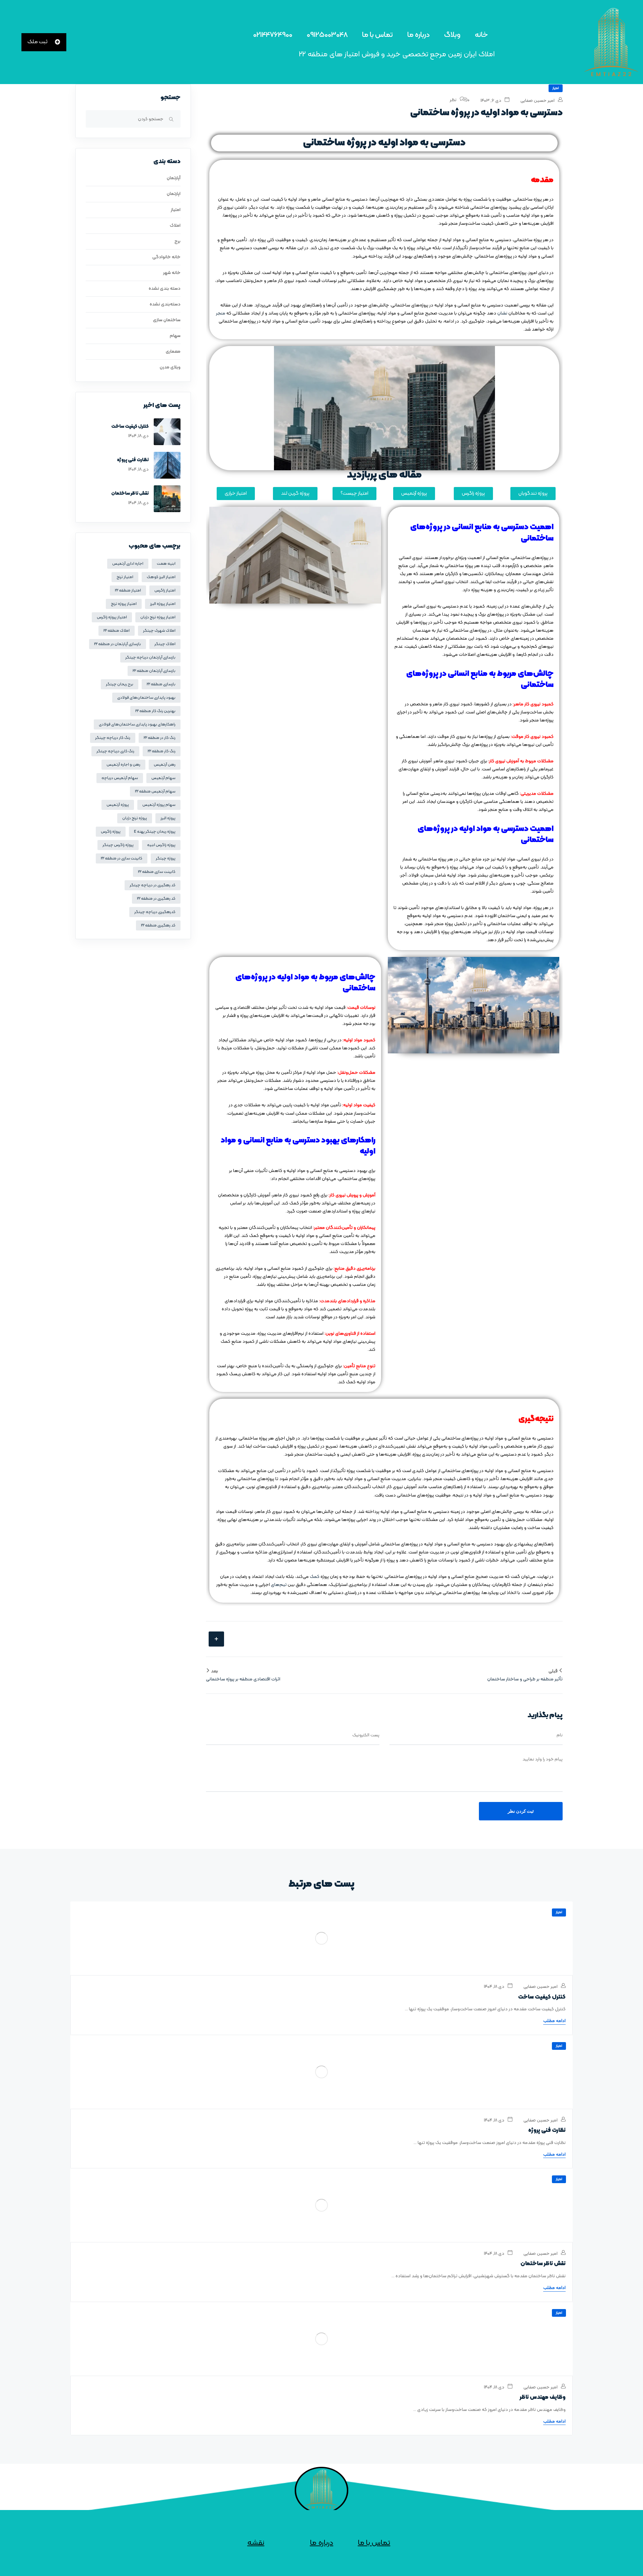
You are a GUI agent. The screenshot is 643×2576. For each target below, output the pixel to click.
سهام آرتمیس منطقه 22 (155, 791)
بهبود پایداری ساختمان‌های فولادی (146, 698)
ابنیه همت (166, 564)
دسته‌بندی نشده (165, 304)
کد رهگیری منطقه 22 (158, 925)
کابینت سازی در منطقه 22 (122, 858)
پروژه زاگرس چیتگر (118, 845)
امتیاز (556, 88)
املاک (175, 226)
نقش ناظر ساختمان (130, 494)
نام (560, 1735)
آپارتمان (174, 178)
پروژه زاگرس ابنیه (161, 845)
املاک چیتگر (165, 644)
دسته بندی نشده (165, 289)
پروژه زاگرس (111, 832)
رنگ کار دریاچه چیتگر (113, 738)
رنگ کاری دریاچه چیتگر (115, 751)
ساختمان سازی (167, 320)
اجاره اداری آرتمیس (128, 564)
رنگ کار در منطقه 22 (160, 738)
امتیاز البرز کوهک (161, 577)
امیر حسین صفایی (538, 101)
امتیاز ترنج (125, 577)
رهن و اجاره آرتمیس (123, 765)
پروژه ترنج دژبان (135, 818)
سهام (175, 336)
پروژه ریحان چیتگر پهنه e (155, 832)
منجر (221, 313)
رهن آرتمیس (165, 765)
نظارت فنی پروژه (133, 460)
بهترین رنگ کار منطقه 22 (155, 711)
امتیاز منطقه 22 (128, 590)
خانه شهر (172, 273)
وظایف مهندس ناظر (543, 2397)
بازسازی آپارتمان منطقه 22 (154, 671)
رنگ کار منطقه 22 (162, 751)
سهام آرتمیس (163, 778)
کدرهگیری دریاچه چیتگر (155, 912)
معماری (173, 352)
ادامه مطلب (554, 2021)
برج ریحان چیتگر (120, 684)
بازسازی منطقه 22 (161, 684)
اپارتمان (174, 194)
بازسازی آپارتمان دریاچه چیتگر (150, 657)
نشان (502, 313)
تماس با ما (377, 35)
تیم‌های (279, 1585)
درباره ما (418, 35)
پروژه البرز (168, 818)
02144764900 (273, 35)
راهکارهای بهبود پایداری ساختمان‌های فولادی (137, 724)
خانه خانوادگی (166, 257)
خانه (481, 35)
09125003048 (327, 35)
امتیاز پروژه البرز (163, 604)
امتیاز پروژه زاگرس (112, 617)
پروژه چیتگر (166, 858)
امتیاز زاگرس (165, 590)
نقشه (256, 2543)
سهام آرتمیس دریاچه (120, 778)
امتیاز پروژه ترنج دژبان (158, 617)
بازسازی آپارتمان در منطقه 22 (118, 644)
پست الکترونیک (366, 1735)
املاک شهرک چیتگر (159, 631)
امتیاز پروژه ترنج (124, 604)
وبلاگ (452, 35)
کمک (315, 1577)
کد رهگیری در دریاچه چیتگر (153, 885)
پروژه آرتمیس (118, 805)
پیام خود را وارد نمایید (543, 1759)
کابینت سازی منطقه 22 (157, 872)
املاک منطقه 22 (117, 631)
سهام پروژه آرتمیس (159, 805)
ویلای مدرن (170, 367)
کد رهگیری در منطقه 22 (156, 899)
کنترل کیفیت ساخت (130, 427)
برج (177, 241)
